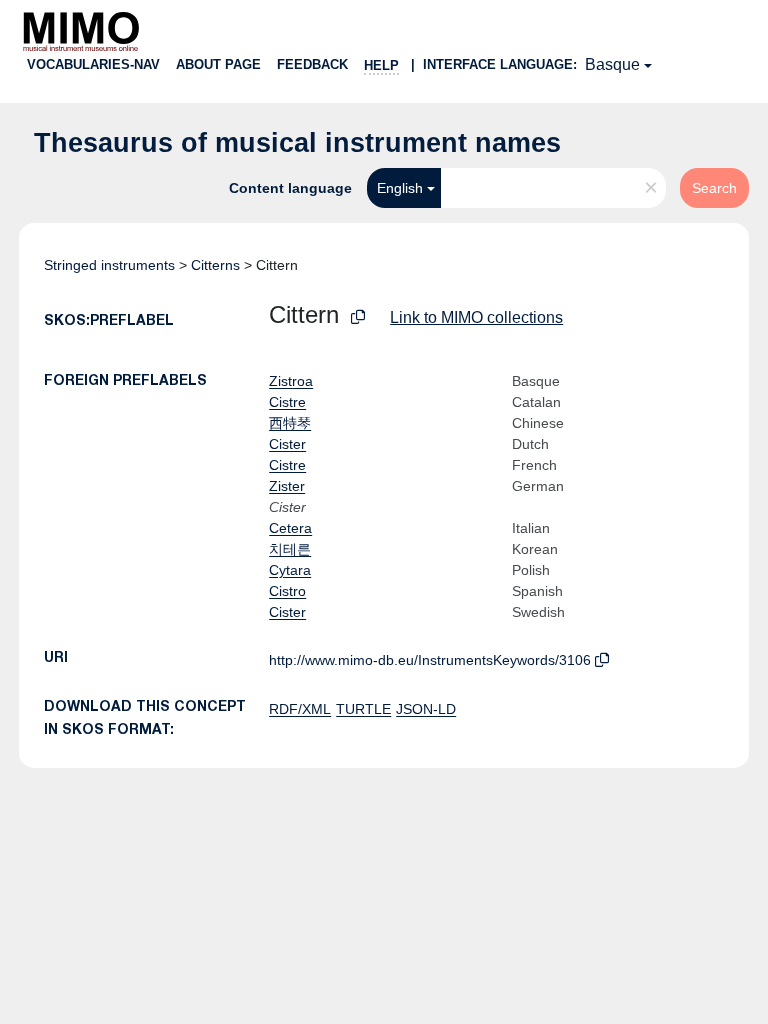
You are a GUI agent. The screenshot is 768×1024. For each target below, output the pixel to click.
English (400, 188)
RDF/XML (300, 709)
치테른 (290, 549)
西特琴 (290, 423)
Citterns (215, 265)
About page (218, 64)
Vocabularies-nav (93, 64)
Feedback (312, 64)
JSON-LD (426, 709)
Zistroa (291, 381)
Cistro (287, 591)
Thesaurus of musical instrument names (297, 143)
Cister (287, 444)
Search (714, 188)
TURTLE (363, 709)
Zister (287, 486)
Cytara (290, 570)
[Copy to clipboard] (358, 317)
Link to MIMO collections (476, 317)
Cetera (290, 528)
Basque (612, 64)
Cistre (287, 402)
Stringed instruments (109, 265)
